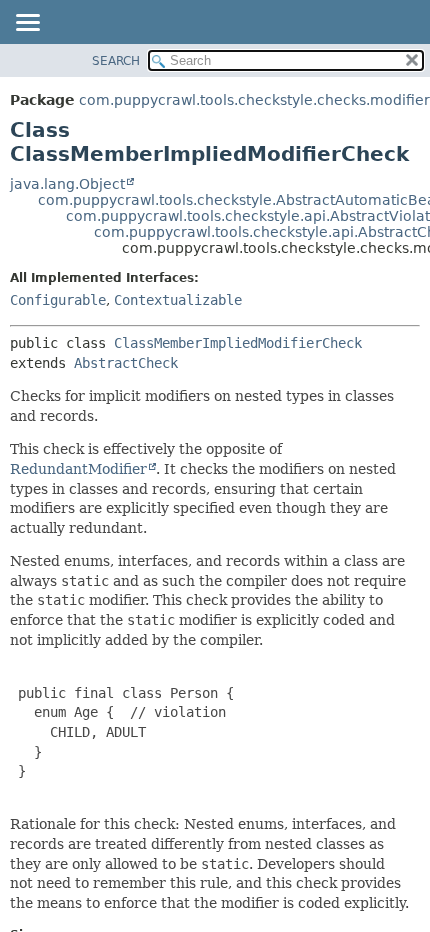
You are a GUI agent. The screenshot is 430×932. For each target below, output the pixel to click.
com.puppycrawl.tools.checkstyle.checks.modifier (254, 100)
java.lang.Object (67, 184)
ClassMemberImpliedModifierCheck (238, 343)
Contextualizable (178, 300)
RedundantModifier (78, 469)
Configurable (58, 300)
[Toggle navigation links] (27, 24)
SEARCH (116, 61)
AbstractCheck (126, 363)
